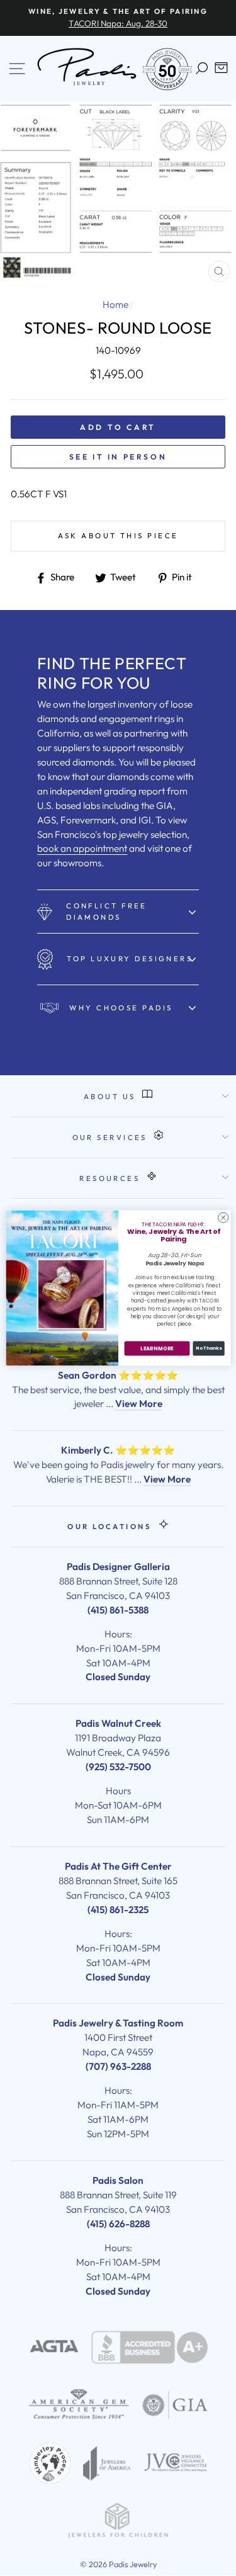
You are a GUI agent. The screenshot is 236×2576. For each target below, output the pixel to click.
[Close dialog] (223, 1217)
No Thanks (209, 1349)
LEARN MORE (157, 1348)
